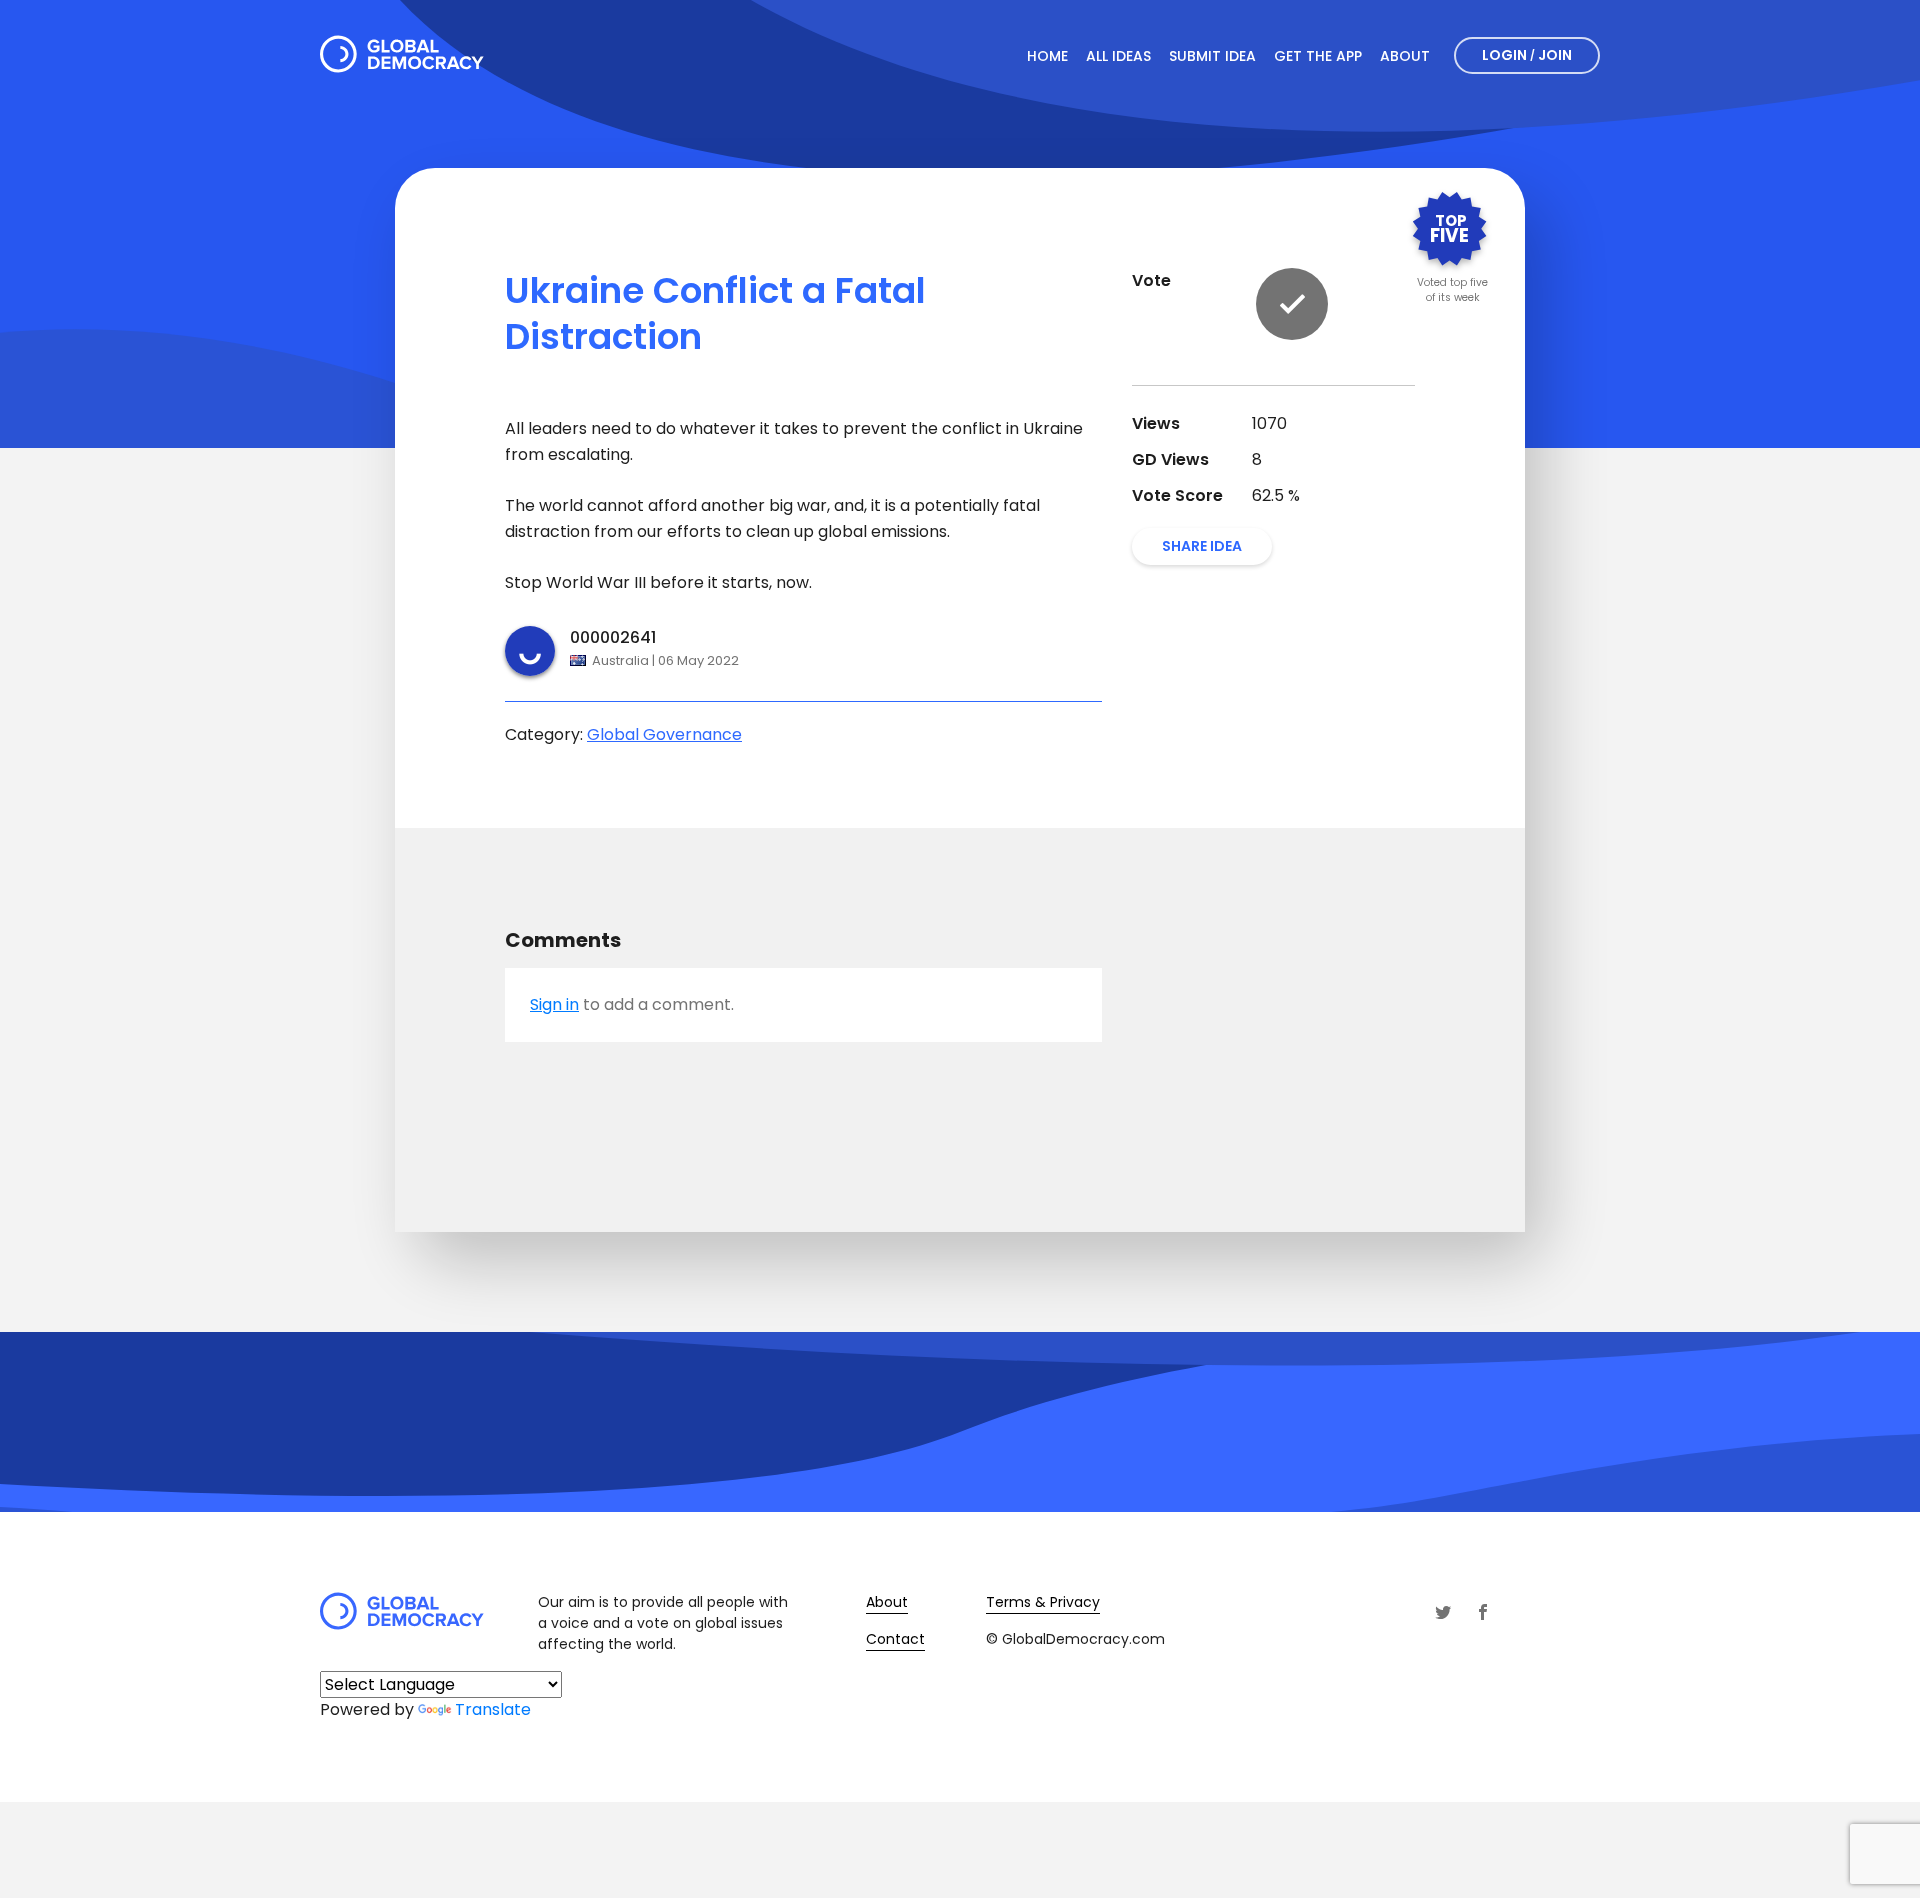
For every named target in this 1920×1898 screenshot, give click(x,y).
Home (1047, 56)
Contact (895, 1639)
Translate (493, 1709)
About (1405, 56)
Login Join (1527, 55)
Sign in (554, 1004)
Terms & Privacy (1043, 1602)
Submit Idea (1212, 56)
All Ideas (1118, 56)
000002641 (613, 637)
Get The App (1318, 56)
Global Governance (664, 734)
